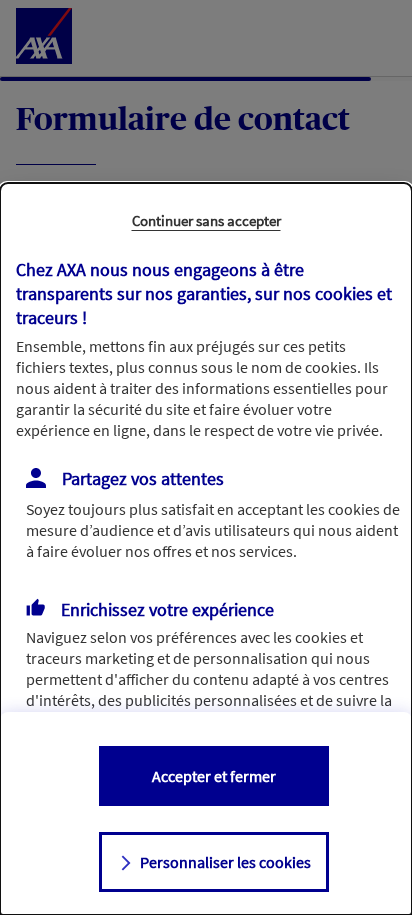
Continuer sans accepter (206, 220)
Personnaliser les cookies (225, 862)
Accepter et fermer (214, 776)
